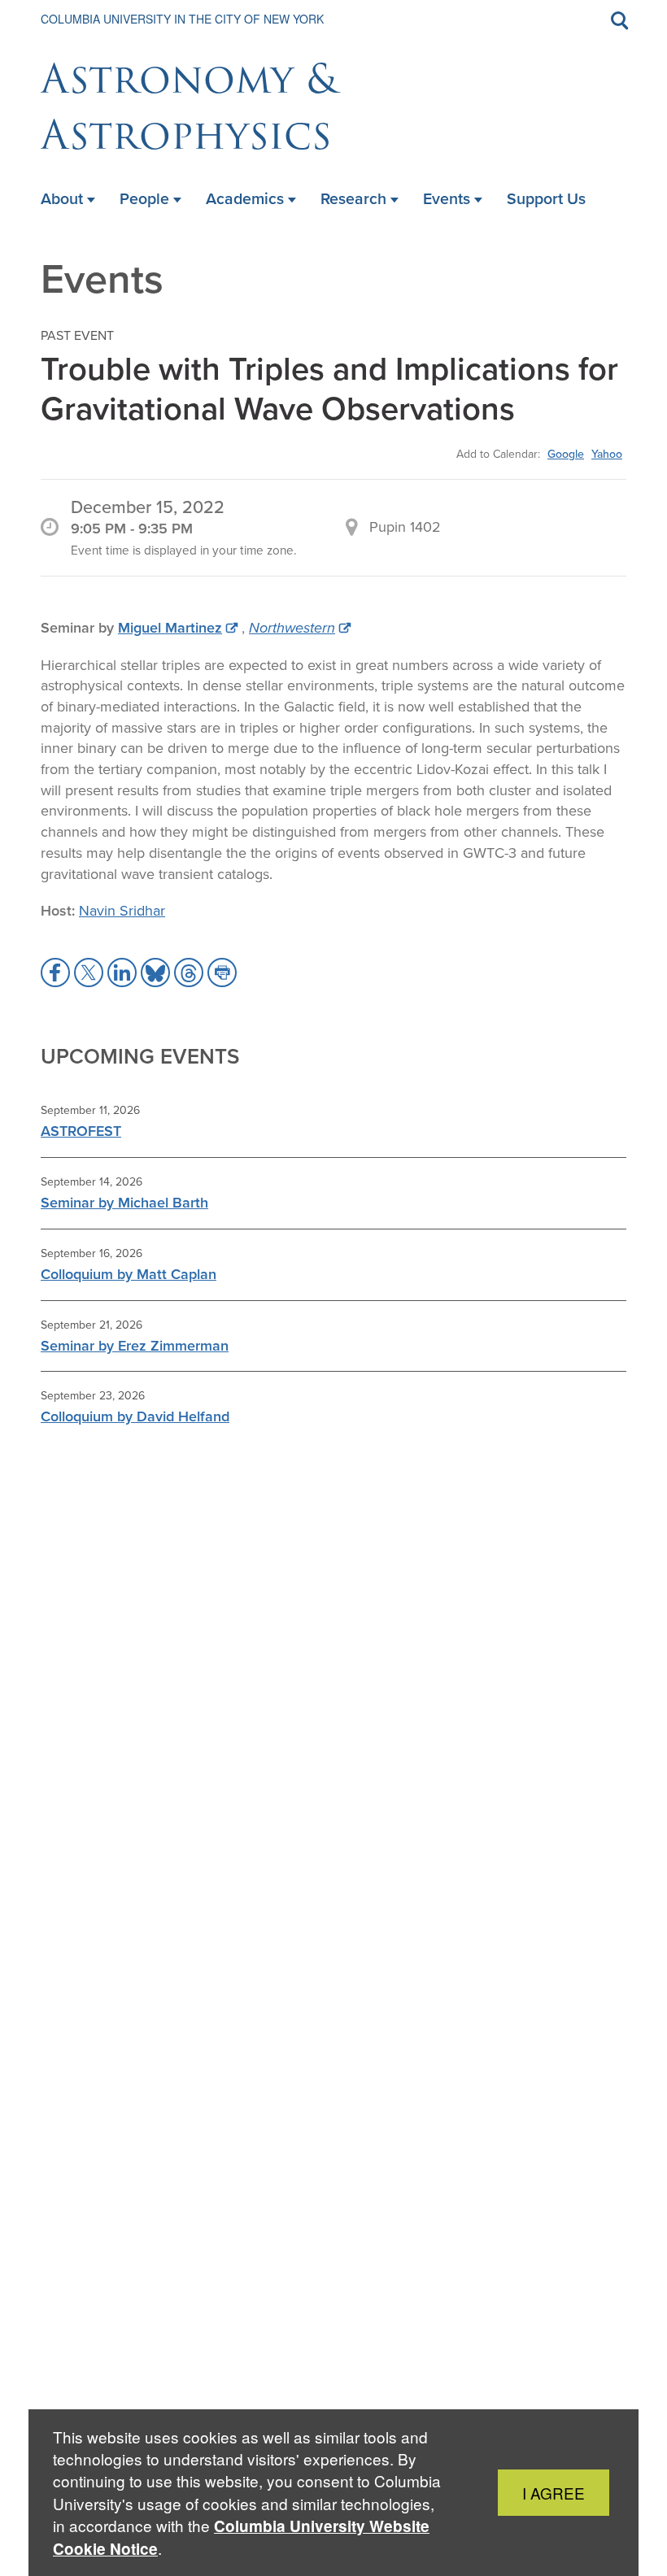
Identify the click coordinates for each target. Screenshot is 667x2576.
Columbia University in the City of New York (182, 19)
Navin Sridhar (122, 911)
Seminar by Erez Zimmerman (135, 1346)
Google (566, 454)
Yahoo (607, 454)
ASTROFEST (81, 1131)
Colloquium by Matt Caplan (129, 1274)
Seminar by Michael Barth (124, 1203)
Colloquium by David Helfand (135, 1416)
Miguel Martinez (170, 628)
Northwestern (292, 628)
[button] (55, 973)
